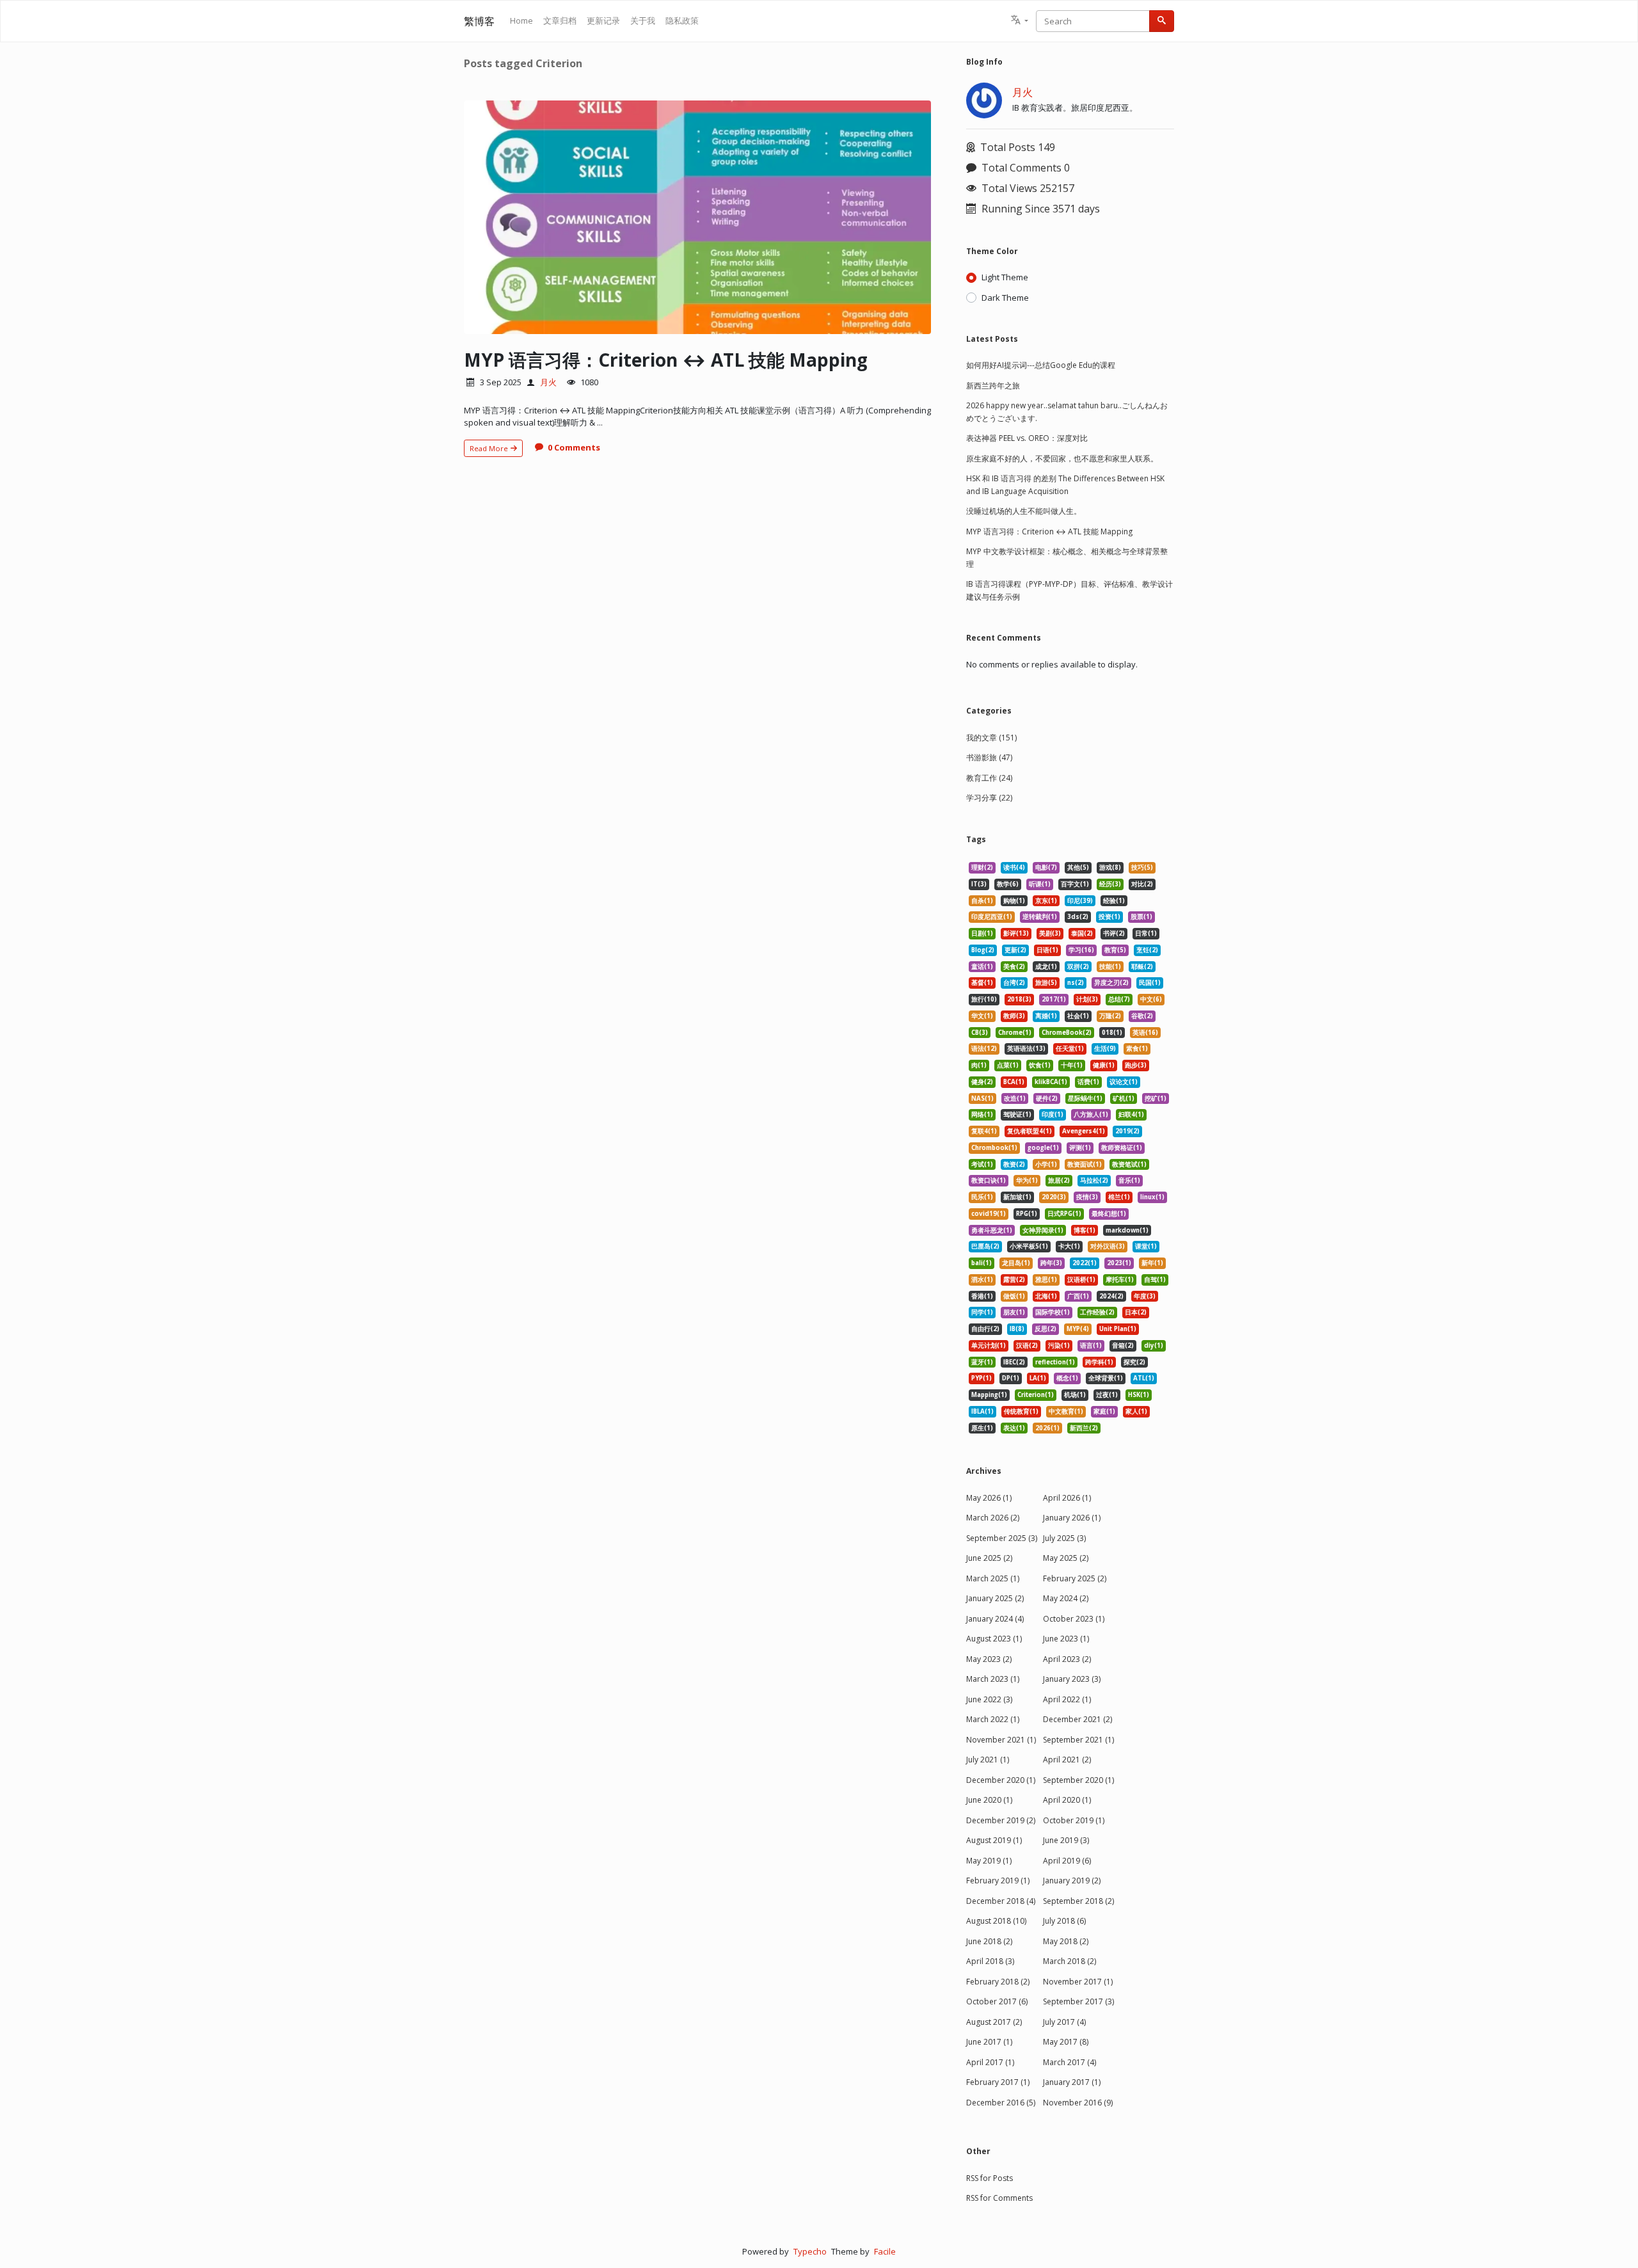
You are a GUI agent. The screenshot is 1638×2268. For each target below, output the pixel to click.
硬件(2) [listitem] (1047, 1098)
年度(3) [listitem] (1145, 1296)
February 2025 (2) (1075, 1578)
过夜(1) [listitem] (1107, 1395)
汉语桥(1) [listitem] (1081, 1280)
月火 (548, 382)
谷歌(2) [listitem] (1142, 1016)
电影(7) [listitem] (1046, 867)
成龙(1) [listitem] (1046, 967)
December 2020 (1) (1001, 1780)
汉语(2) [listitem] (1027, 1346)
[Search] (1162, 21)
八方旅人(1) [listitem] (1091, 1114)
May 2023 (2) (989, 1659)
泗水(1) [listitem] (982, 1280)
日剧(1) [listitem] (982, 933)
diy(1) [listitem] (1154, 1346)
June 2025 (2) (989, 1558)
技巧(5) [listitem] (1142, 867)
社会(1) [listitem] (1078, 1016)
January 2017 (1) (1072, 2082)
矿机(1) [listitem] (1124, 1098)
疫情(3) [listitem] (1087, 1197)
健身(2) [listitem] (982, 1082)
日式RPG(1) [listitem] (1064, 1214)
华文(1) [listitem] (982, 1016)
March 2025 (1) (993, 1578)
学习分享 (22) (989, 798)
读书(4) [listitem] (1014, 867)
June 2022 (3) (989, 1699)
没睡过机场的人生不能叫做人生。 (1024, 511)
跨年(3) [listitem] (1051, 1263)
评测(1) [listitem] (1080, 1148)
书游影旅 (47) (989, 757)
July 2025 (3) (1064, 1538)
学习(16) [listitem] (1081, 950)
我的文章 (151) (991, 738)
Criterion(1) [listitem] (1036, 1395)
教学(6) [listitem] (1008, 884)
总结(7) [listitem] (1119, 999)
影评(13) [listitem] (1016, 933)
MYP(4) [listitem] (1078, 1329)
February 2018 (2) (998, 1982)
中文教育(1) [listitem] (1066, 1411)
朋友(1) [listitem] (1014, 1312)
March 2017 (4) (1069, 2062)
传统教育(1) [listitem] (1021, 1411)
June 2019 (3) (1066, 1840)
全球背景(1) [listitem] (1106, 1378)
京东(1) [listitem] (1046, 901)
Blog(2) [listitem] (983, 950)
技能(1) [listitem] (1110, 967)
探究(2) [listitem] (1134, 1362)
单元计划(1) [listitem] (989, 1346)
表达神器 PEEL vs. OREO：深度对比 (1027, 438)
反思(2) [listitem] (1046, 1329)
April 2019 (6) (1067, 1861)
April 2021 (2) (1067, 1760)
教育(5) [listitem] (1115, 950)
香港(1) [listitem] (982, 1296)
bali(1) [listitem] (982, 1263)
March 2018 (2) (1069, 1961)
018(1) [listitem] (1112, 1033)
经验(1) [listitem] (1114, 901)
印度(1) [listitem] (1053, 1114)
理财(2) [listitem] (982, 867)
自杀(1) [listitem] (982, 901)
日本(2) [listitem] (1136, 1312)
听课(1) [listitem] (1040, 884)
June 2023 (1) (1066, 1639)
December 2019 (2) (1001, 1820)
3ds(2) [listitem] (1078, 917)
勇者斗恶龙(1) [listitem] (992, 1230)
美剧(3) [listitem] (1050, 933)
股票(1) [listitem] (1141, 917)
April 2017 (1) (990, 2062)
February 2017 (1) (998, 2082)
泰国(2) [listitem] (1082, 933)
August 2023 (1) (994, 1639)
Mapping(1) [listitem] (989, 1395)
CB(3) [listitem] (980, 1033)
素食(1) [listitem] (1137, 1049)
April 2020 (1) (1067, 1800)
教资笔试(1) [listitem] (1129, 1164)
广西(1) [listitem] (1078, 1296)
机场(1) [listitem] (1075, 1395)
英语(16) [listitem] (1145, 1033)
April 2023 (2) (1067, 1659)
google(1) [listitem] (1043, 1148)
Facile (885, 2251)
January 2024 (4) (995, 1619)
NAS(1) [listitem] (982, 1098)
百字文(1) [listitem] (1075, 884)
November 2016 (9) (1078, 2103)
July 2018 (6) (1064, 1921)
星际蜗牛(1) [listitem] (1085, 1098)
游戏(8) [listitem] (1110, 867)
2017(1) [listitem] (1054, 999)
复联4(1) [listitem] (984, 1131)
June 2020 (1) (989, 1800)
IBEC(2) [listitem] (1014, 1362)
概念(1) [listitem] (1067, 1378)
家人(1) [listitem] (1136, 1411)
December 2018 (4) (1001, 1901)
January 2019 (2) (1072, 1881)
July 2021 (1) (988, 1760)
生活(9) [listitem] (1105, 1049)
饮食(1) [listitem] (1040, 1065)
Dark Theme (1005, 298)
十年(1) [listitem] (1072, 1065)
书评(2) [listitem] (1114, 933)
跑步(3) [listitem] (1136, 1065)
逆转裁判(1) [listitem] (1040, 917)
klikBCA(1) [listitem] (1051, 1082)
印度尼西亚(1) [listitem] (992, 917)
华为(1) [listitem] (1027, 1180)
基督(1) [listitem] (982, 983)
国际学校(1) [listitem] (1053, 1312)
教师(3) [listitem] (1014, 1016)
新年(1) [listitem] (1152, 1263)
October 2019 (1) (1074, 1820)
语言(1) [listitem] (1091, 1346)
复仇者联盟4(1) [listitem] (1030, 1131)
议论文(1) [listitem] (1124, 1082)
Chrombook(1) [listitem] (994, 1148)
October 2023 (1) (1074, 1619)
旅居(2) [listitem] (1059, 1180)
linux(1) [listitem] (1152, 1197)
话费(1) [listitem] (1088, 1082)
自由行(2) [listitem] (985, 1329)
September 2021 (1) (1078, 1740)
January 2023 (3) (1072, 1679)
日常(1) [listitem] (1146, 933)
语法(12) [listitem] (984, 1049)
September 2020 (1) (1078, 1780)
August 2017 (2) (994, 2022)
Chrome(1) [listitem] (1015, 1033)
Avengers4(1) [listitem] (1084, 1131)
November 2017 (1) (1078, 1982)
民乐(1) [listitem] (982, 1197)
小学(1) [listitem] (1046, 1164)
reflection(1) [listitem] (1055, 1362)
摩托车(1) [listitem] (1120, 1280)
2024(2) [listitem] (1111, 1296)
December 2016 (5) (1001, 2103)
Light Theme (1005, 277)
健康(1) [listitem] (1104, 1065)
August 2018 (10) (996, 1921)
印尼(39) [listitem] (1080, 901)
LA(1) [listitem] (1038, 1378)
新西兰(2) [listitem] (1084, 1428)
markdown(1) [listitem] (1127, 1230)
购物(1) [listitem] (1014, 901)
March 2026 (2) (993, 1518)
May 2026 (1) (989, 1498)
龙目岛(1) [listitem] (1016, 1263)
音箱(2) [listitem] (1123, 1346)
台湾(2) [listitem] (1014, 983)
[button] (1020, 21)
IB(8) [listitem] (1017, 1329)
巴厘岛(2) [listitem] (985, 1246)
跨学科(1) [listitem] (1099, 1362)
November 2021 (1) (1001, 1740)
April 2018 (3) (990, 1961)
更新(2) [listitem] (1015, 950)
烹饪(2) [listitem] (1147, 950)
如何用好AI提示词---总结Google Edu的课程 (1041, 365)
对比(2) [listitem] (1142, 884)
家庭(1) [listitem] (1104, 1411)
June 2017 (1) (989, 2042)
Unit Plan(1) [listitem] (1118, 1329)
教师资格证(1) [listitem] (1122, 1148)
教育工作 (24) (989, 778)
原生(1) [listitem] (982, 1428)
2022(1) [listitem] (1085, 1263)
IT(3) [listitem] (979, 884)
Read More (490, 448)
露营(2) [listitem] (1014, 1280)
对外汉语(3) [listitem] (1108, 1246)
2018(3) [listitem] (1019, 999)
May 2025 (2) (1066, 1558)
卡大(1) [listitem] (1069, 1246)
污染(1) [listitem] (1059, 1346)
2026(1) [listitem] (1047, 1428)
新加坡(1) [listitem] (1017, 1197)
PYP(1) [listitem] (982, 1378)
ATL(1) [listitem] (1144, 1378)
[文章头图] (697, 217)
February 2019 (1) (998, 1881)
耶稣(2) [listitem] (1142, 967)
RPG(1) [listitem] (1027, 1214)
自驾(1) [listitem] (1155, 1280)
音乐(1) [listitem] (1129, 1180)
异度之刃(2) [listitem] (1111, 983)
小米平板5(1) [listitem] (1029, 1246)
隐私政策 (682, 20)
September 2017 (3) (1078, 2001)
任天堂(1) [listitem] (1070, 1049)
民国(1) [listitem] (1150, 983)
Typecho (810, 2251)
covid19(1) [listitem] (989, 1214)
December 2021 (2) (1077, 1719)
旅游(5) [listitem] (1046, 983)
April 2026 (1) (1067, 1498)
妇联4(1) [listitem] (1131, 1114)
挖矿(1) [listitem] (1156, 1098)
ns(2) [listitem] (1076, 983)
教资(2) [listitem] (1014, 1164)
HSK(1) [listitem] (1139, 1395)
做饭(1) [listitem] (1014, 1296)
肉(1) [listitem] (979, 1065)
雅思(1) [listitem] (1046, 1280)
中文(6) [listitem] (1151, 999)
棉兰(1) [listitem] (1119, 1197)
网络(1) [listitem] (982, 1114)
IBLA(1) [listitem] (982, 1411)
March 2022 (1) (993, 1719)
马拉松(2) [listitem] (1094, 1180)
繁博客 (479, 21)
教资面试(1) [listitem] (1085, 1164)
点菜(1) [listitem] (1008, 1065)
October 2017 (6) (997, 2001)
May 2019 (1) (989, 1861)
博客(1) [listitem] (1085, 1230)
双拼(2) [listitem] (1078, 967)
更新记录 (603, 20)
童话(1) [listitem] (982, 967)
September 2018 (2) (1078, 1901)
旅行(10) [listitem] (984, 999)
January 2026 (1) (1072, 1518)
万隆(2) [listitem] (1110, 1016)
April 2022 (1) (1067, 1699)
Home (521, 20)
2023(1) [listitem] (1119, 1263)
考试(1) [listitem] (982, 1164)
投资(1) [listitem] (1109, 917)
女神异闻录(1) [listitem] (1043, 1230)
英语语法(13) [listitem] (1026, 1049)
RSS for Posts (990, 2178)
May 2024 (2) (1066, 1598)
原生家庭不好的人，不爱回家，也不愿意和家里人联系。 (1062, 459)
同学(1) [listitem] (982, 1312)
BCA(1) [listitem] (1014, 1082)
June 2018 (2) (989, 1941)
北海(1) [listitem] (1046, 1296)
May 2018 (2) (1066, 1941)
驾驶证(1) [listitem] (1017, 1114)
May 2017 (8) (1066, 2042)
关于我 (643, 20)
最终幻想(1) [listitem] (1109, 1214)
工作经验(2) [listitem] (1097, 1312)
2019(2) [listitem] (1127, 1131)
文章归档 (560, 20)
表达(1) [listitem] (1014, 1428)
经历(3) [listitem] (1110, 884)
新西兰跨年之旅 (993, 386)
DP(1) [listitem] (1011, 1378)
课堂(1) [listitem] (1146, 1246)
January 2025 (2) (995, 1598)
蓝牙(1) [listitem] (982, 1362)
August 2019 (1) (994, 1840)
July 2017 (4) (1064, 2022)
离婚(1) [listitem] (1046, 1016)
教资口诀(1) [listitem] (989, 1180)
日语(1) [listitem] (1047, 950)
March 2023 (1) (993, 1679)
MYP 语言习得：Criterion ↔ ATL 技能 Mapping (666, 360)
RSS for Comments (999, 2198)
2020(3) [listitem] (1054, 1197)
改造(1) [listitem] (1015, 1098)
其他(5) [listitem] (1078, 867)
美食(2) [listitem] (1014, 967)
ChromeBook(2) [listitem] (1067, 1033)
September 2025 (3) (1002, 1538)
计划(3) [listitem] (1087, 999)
